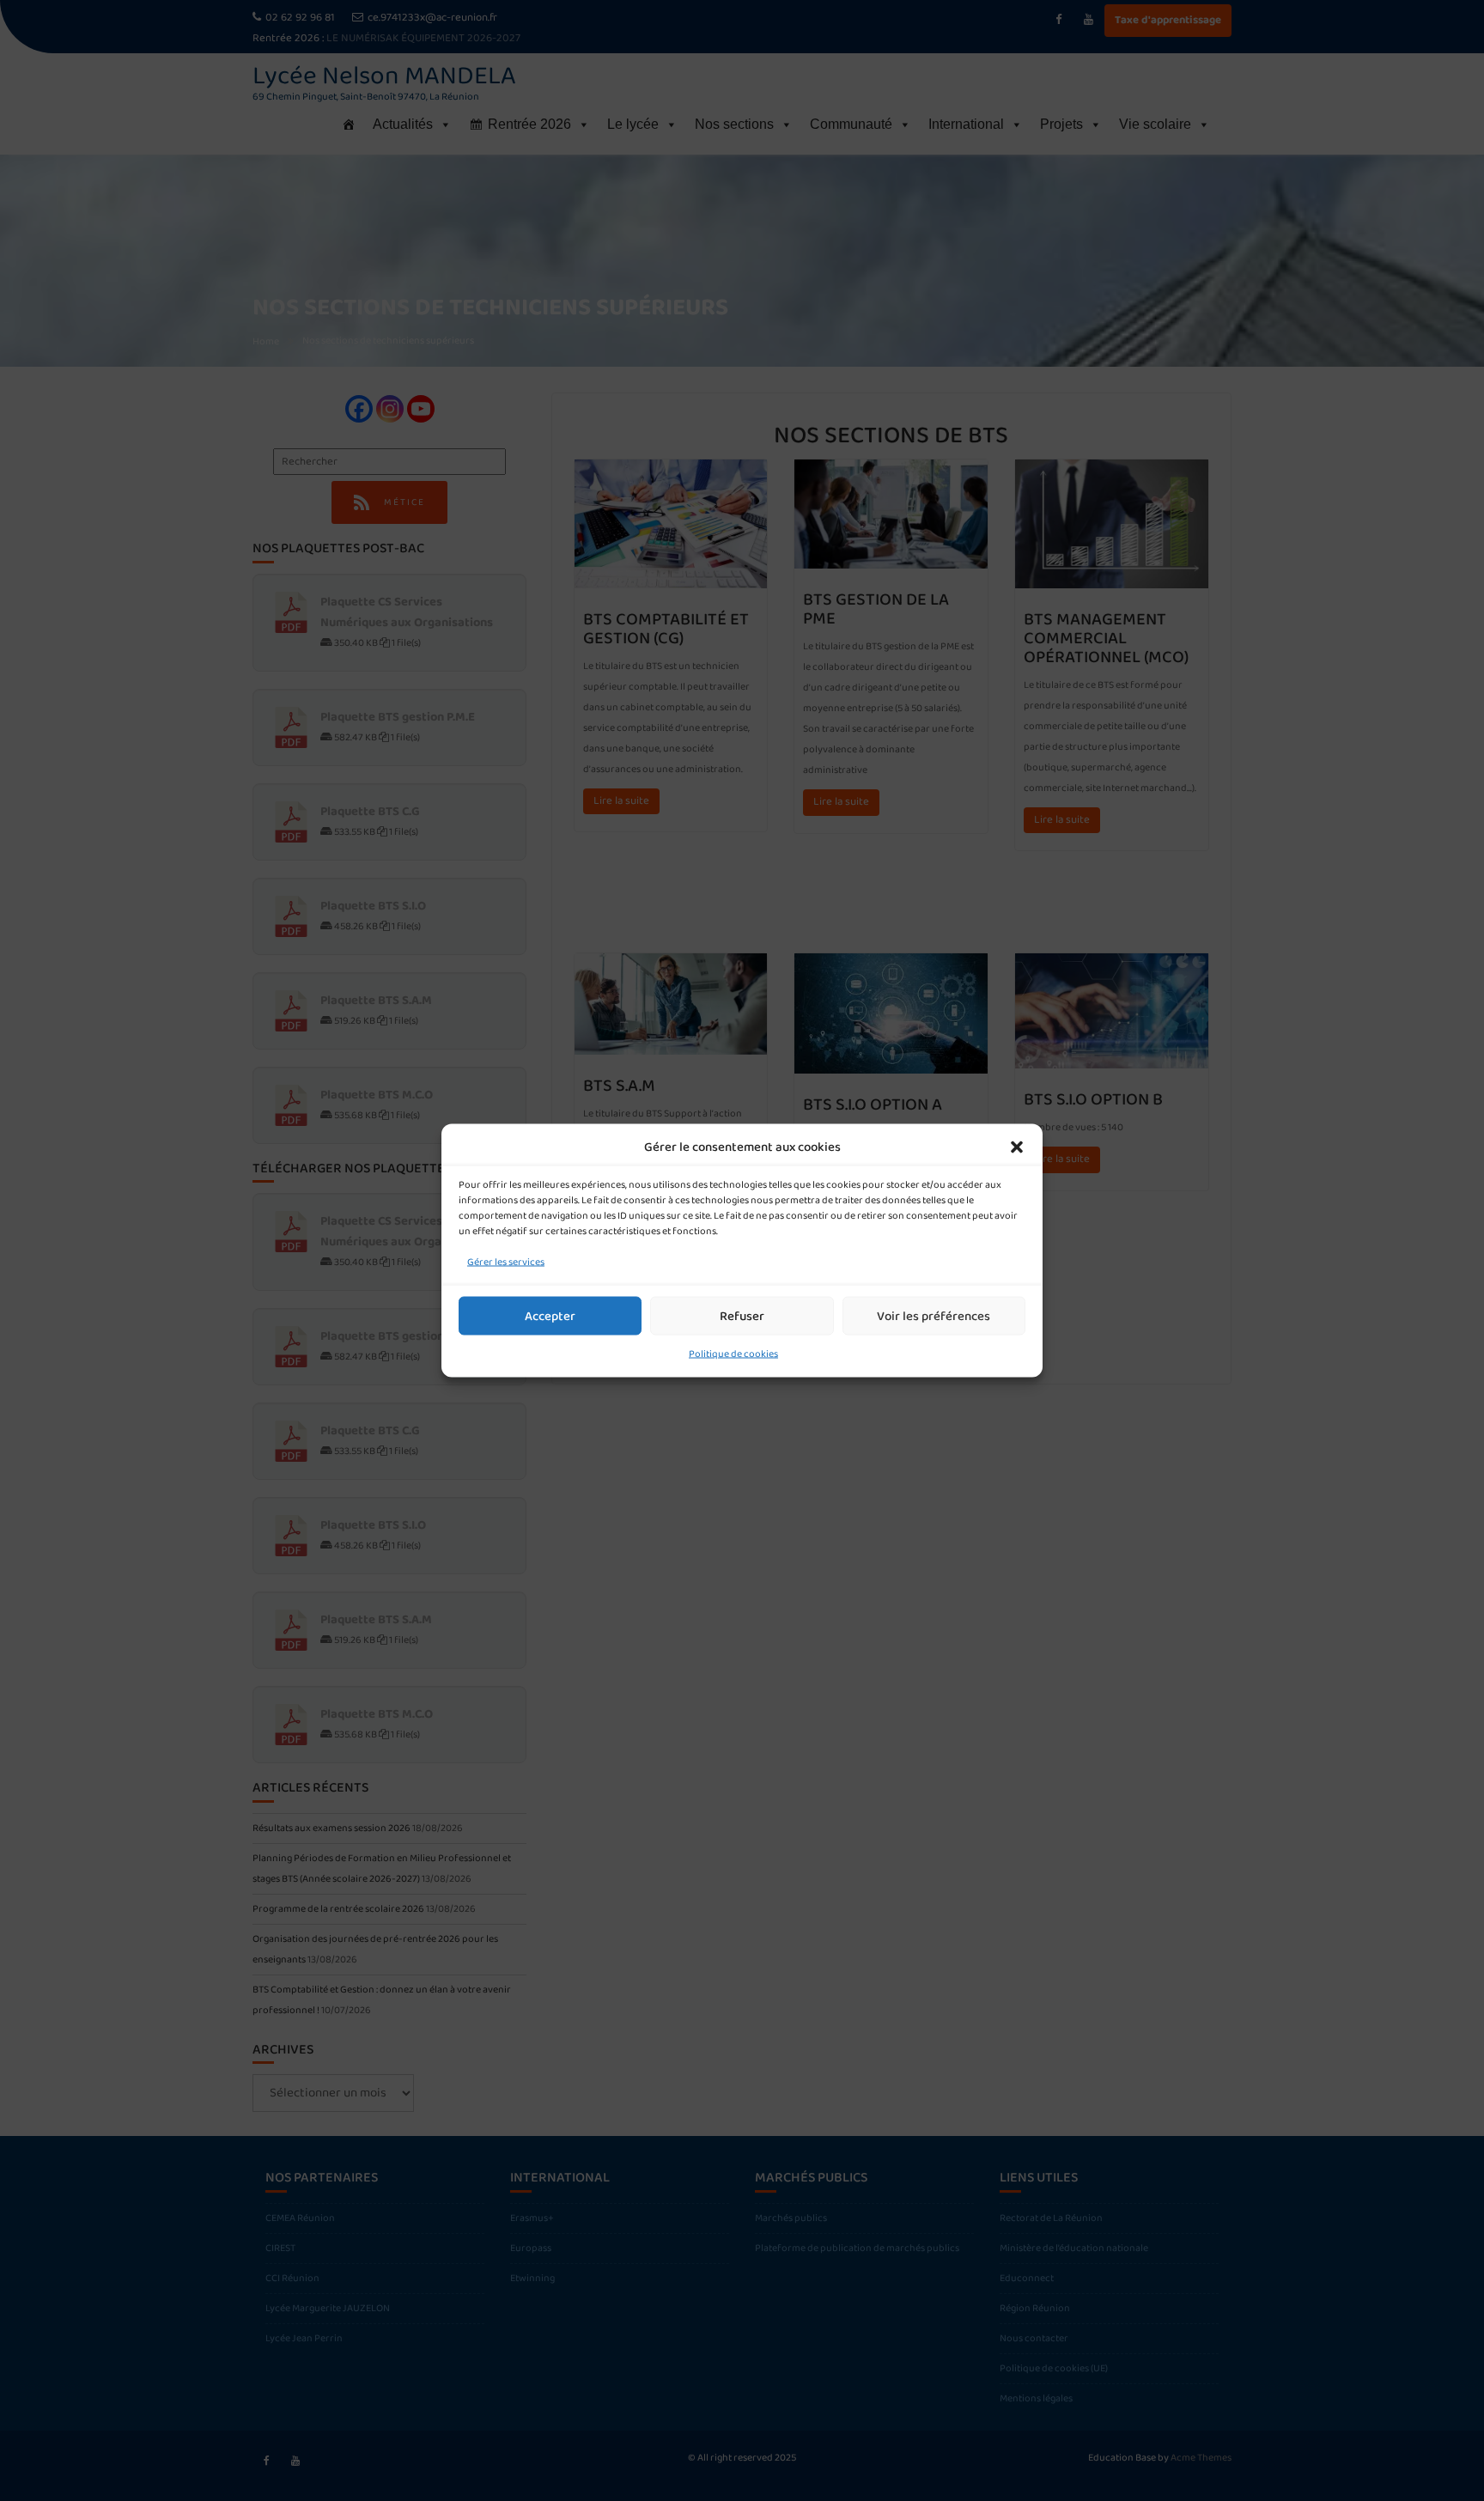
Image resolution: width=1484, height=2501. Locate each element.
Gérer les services (506, 1262)
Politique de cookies (733, 1354)
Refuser (742, 1316)
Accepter (550, 1316)
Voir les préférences (934, 1316)
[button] (1017, 1147)
